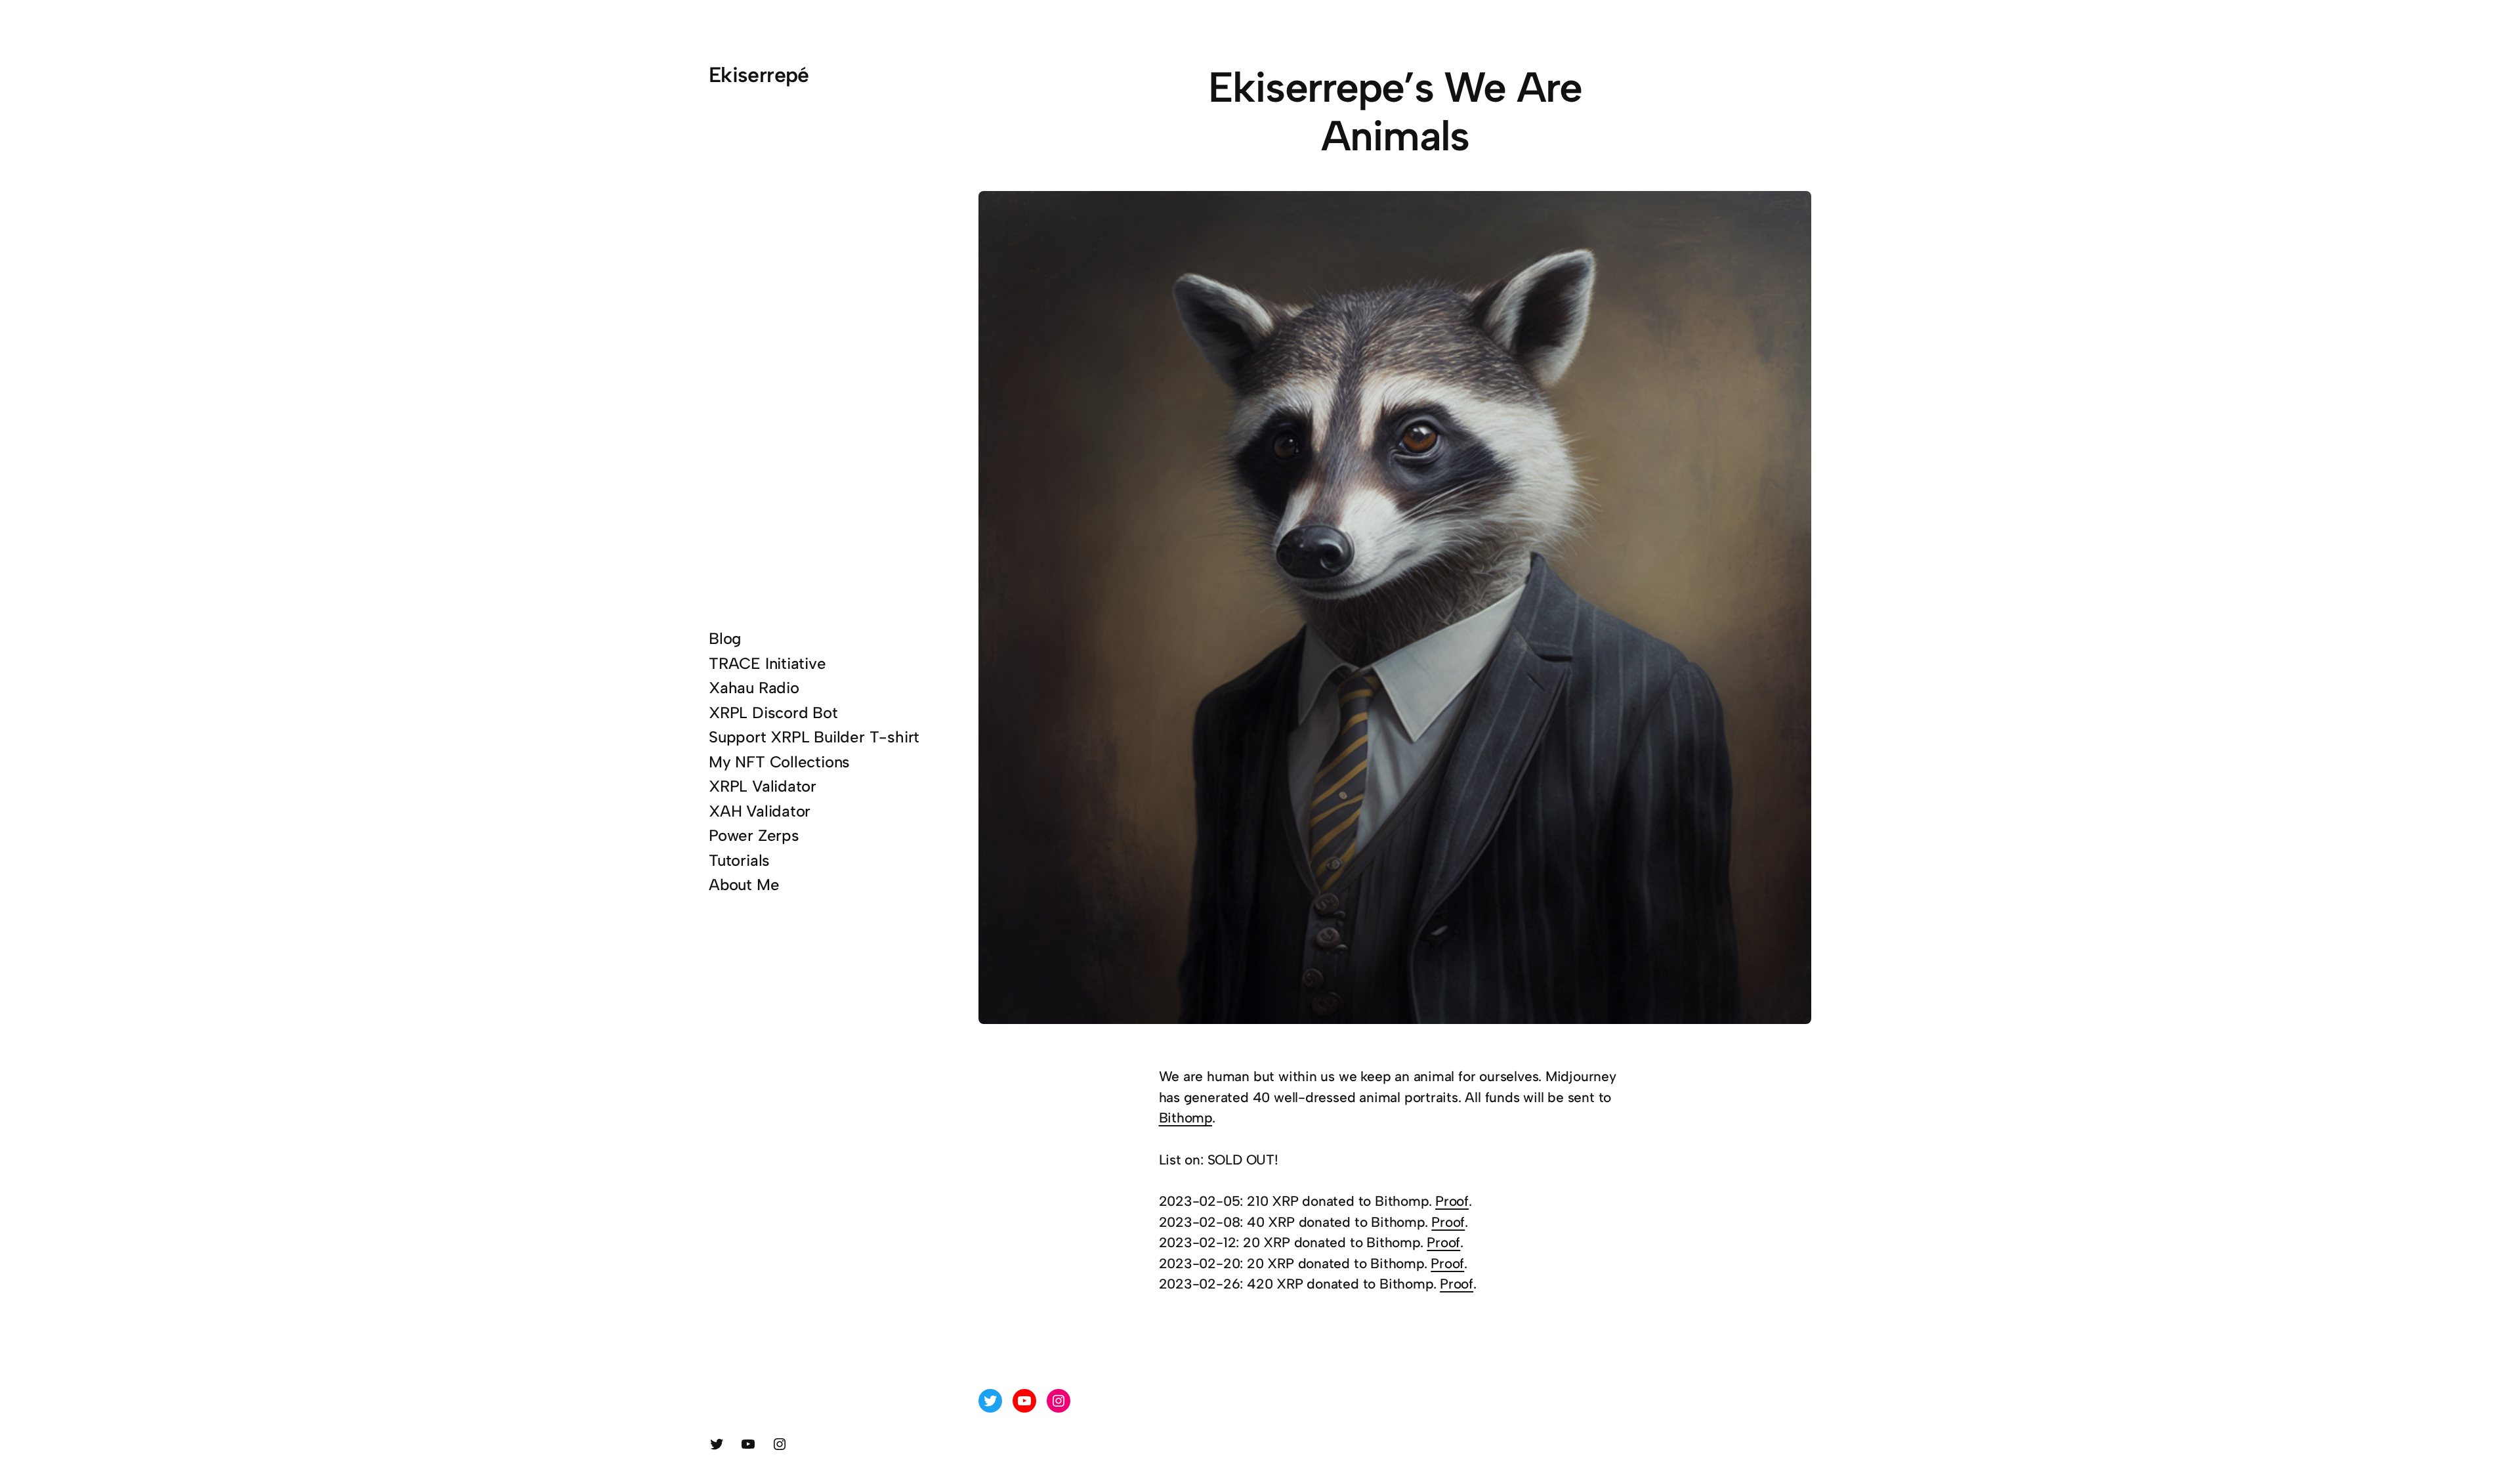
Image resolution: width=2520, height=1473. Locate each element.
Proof (1452, 1201)
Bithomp (1186, 1118)
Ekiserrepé (759, 75)
